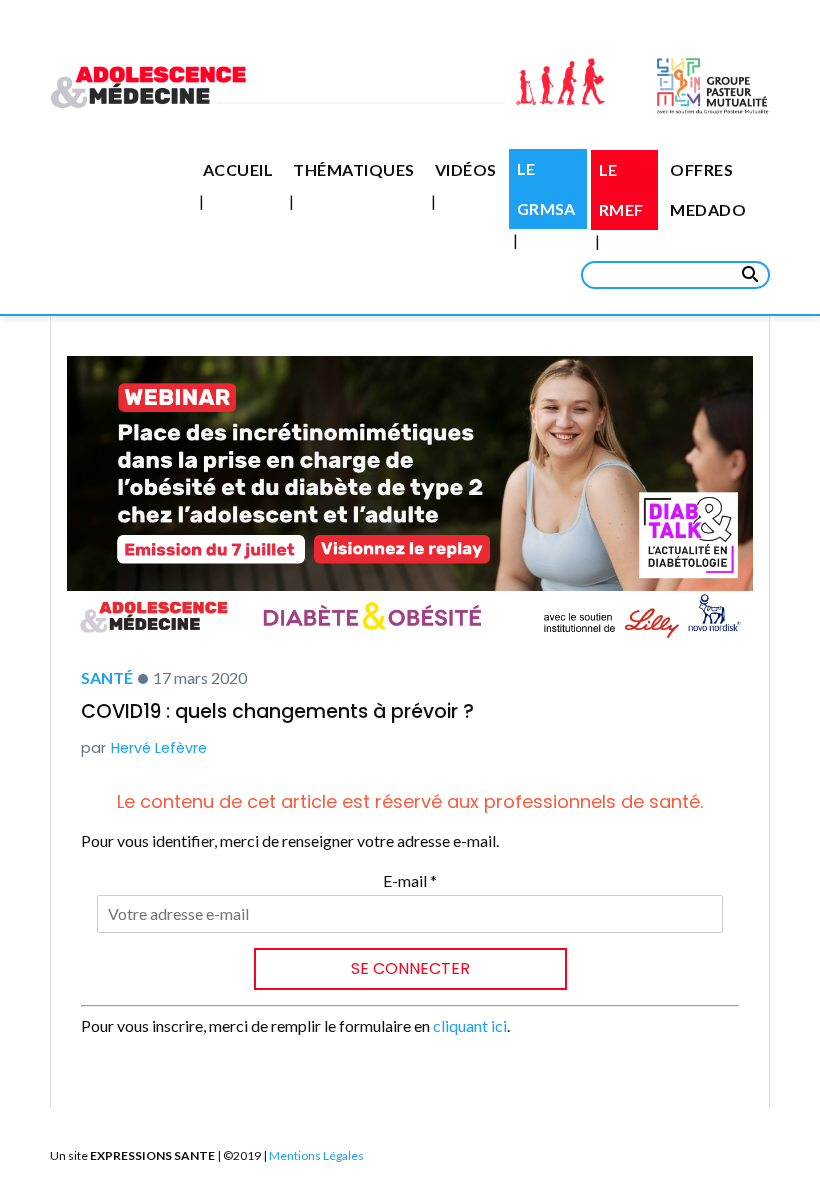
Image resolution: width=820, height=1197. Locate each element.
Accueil (238, 169)
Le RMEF (621, 189)
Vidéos (466, 169)
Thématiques (353, 169)
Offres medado (708, 189)
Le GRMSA (546, 188)
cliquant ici (470, 1025)
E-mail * (410, 880)
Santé (107, 677)
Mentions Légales (316, 1155)
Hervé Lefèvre (159, 748)
